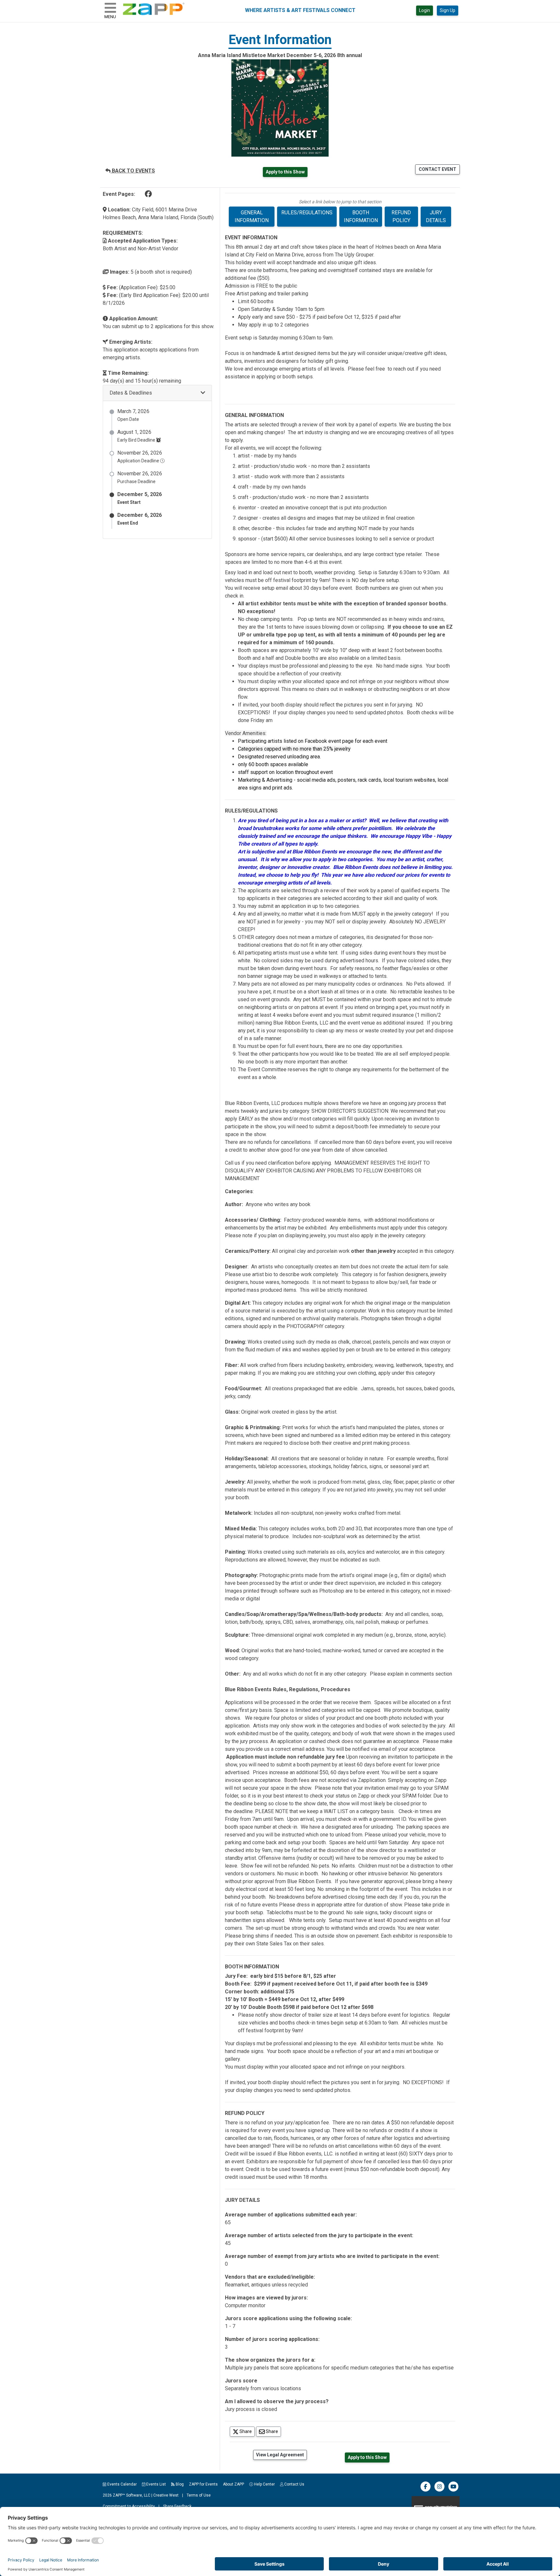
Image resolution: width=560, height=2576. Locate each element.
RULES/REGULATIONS (307, 213)
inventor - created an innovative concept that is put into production (312, 508)
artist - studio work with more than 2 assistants (291, 476)
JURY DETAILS (436, 216)
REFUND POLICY (401, 216)
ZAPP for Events (203, 2484)
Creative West (166, 2495)
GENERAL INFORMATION (252, 216)
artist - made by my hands (267, 456)
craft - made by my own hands (272, 487)
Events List (156, 2484)
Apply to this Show (285, 172)
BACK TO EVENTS (133, 171)
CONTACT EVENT (437, 169)
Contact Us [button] (294, 2484)
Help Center (264, 2484)
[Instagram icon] (439, 2490)
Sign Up (448, 10)
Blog (179, 2484)
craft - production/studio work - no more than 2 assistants (303, 497)
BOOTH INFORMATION (361, 216)
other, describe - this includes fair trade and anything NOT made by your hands (326, 528)
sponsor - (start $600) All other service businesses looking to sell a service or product (336, 539)
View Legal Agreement (280, 2455)
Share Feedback (177, 2506)
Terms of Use (199, 2495)
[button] (157, 393)
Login (425, 10)
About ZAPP (233, 2484)
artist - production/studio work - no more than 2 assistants (304, 466)
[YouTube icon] (453, 2490)
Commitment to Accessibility (129, 2506)
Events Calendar (122, 2484)
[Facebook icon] (426, 2490)
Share (247, 2431)
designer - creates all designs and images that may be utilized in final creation (326, 518)
